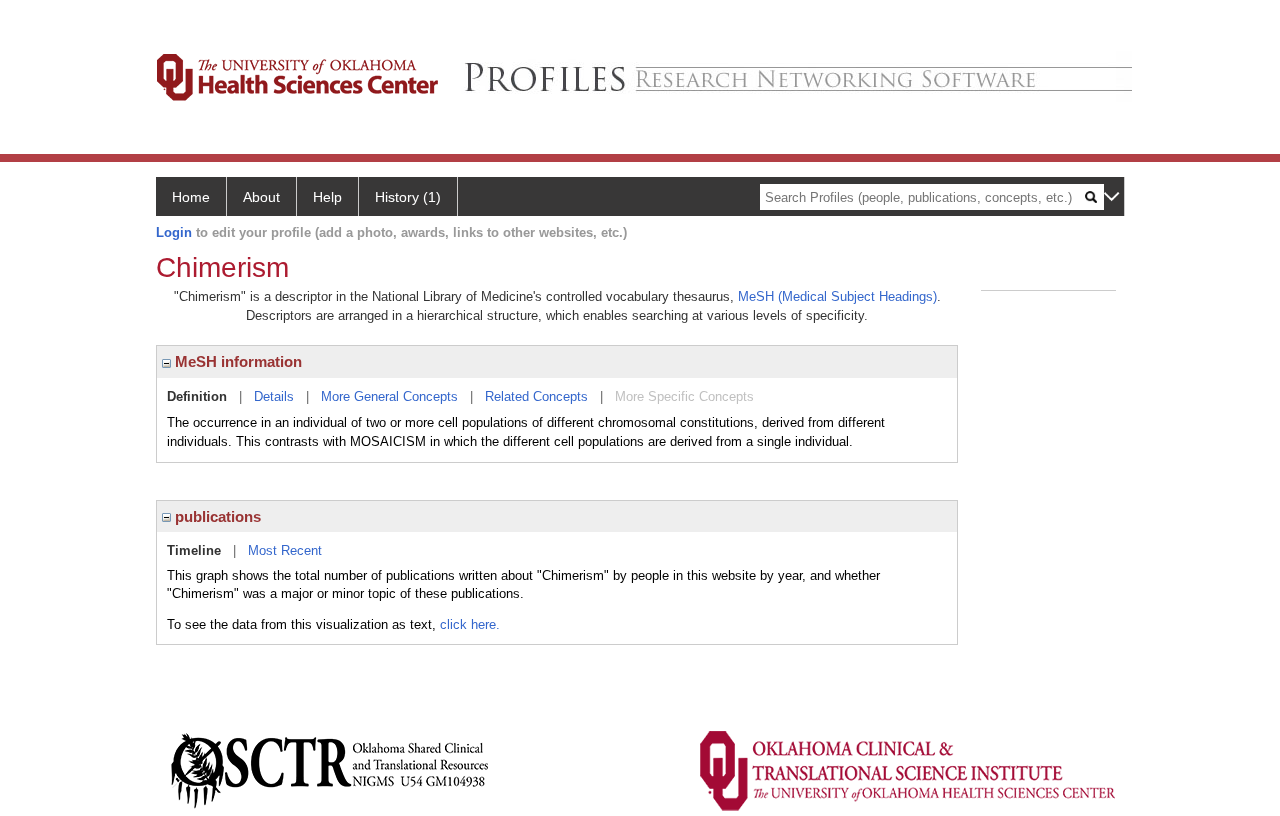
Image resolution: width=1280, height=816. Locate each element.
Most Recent (285, 550)
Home (191, 197)
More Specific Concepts (684, 396)
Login (174, 232)
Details (274, 396)
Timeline (194, 550)
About (261, 197)
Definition (197, 396)
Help (327, 197)
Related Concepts (536, 396)
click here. (470, 624)
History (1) (408, 197)
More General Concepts (389, 396)
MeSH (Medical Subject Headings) (837, 296)
